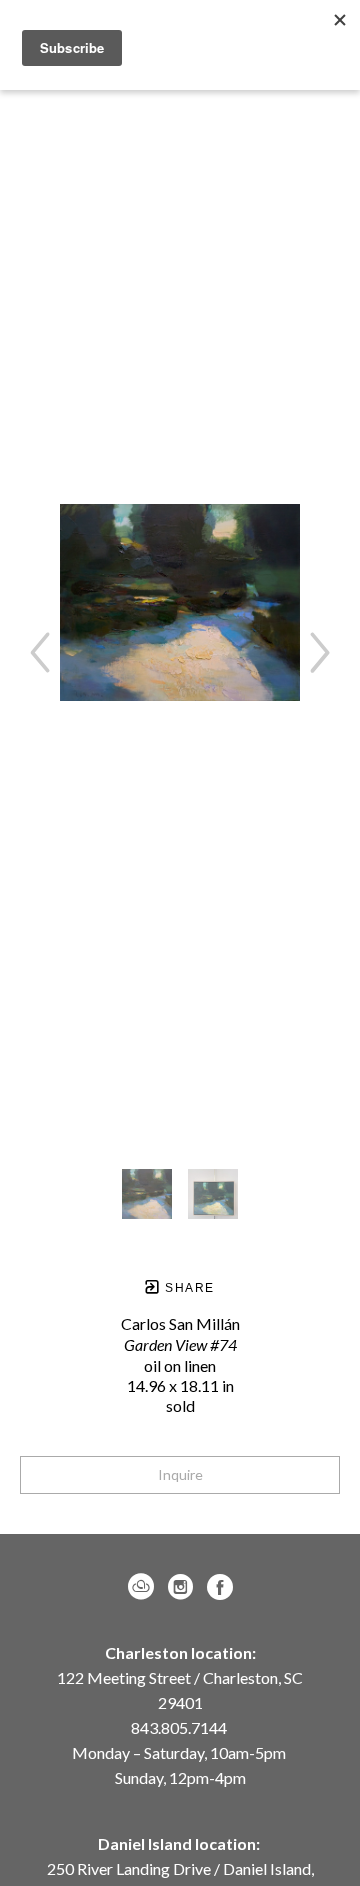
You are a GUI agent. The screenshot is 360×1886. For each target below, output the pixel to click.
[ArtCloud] (144, 1587)
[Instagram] (184, 1587)
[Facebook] (220, 1587)
